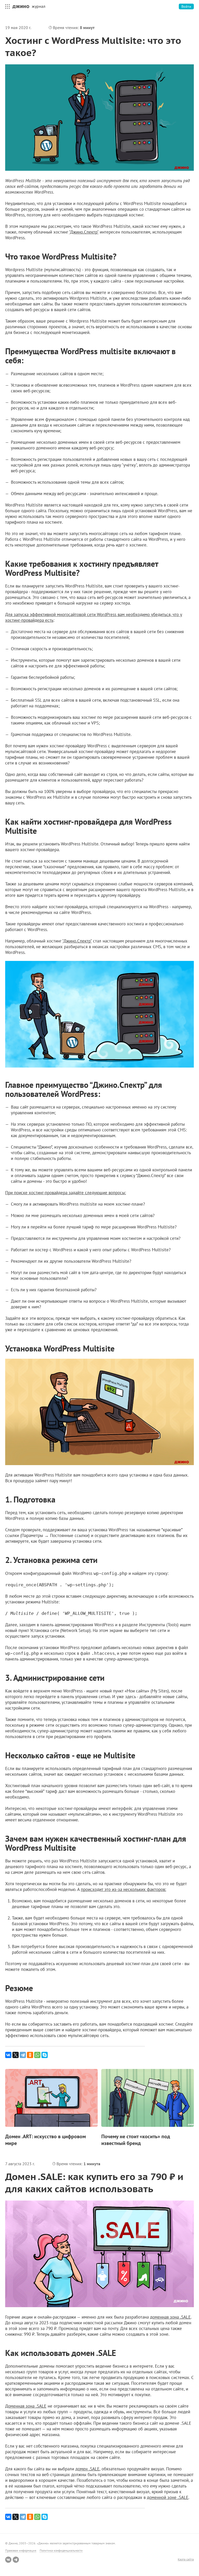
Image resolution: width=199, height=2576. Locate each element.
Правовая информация (21, 2550)
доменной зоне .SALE (168, 2497)
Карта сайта (186, 2559)
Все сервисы (6, 6)
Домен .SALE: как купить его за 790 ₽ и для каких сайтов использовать (94, 2183)
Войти (186, 6)
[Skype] (45, 2055)
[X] (16, 2055)
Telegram (16, 2560)
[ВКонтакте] (8, 2055)
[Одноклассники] (30, 2055)
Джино (21, 6)
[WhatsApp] (37, 2055)
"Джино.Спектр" (84, 232)
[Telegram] (23, 2055)
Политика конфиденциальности (61, 2550)
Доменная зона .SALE (26, 2406)
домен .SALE (87, 2469)
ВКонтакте (8, 2560)
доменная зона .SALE (170, 2317)
